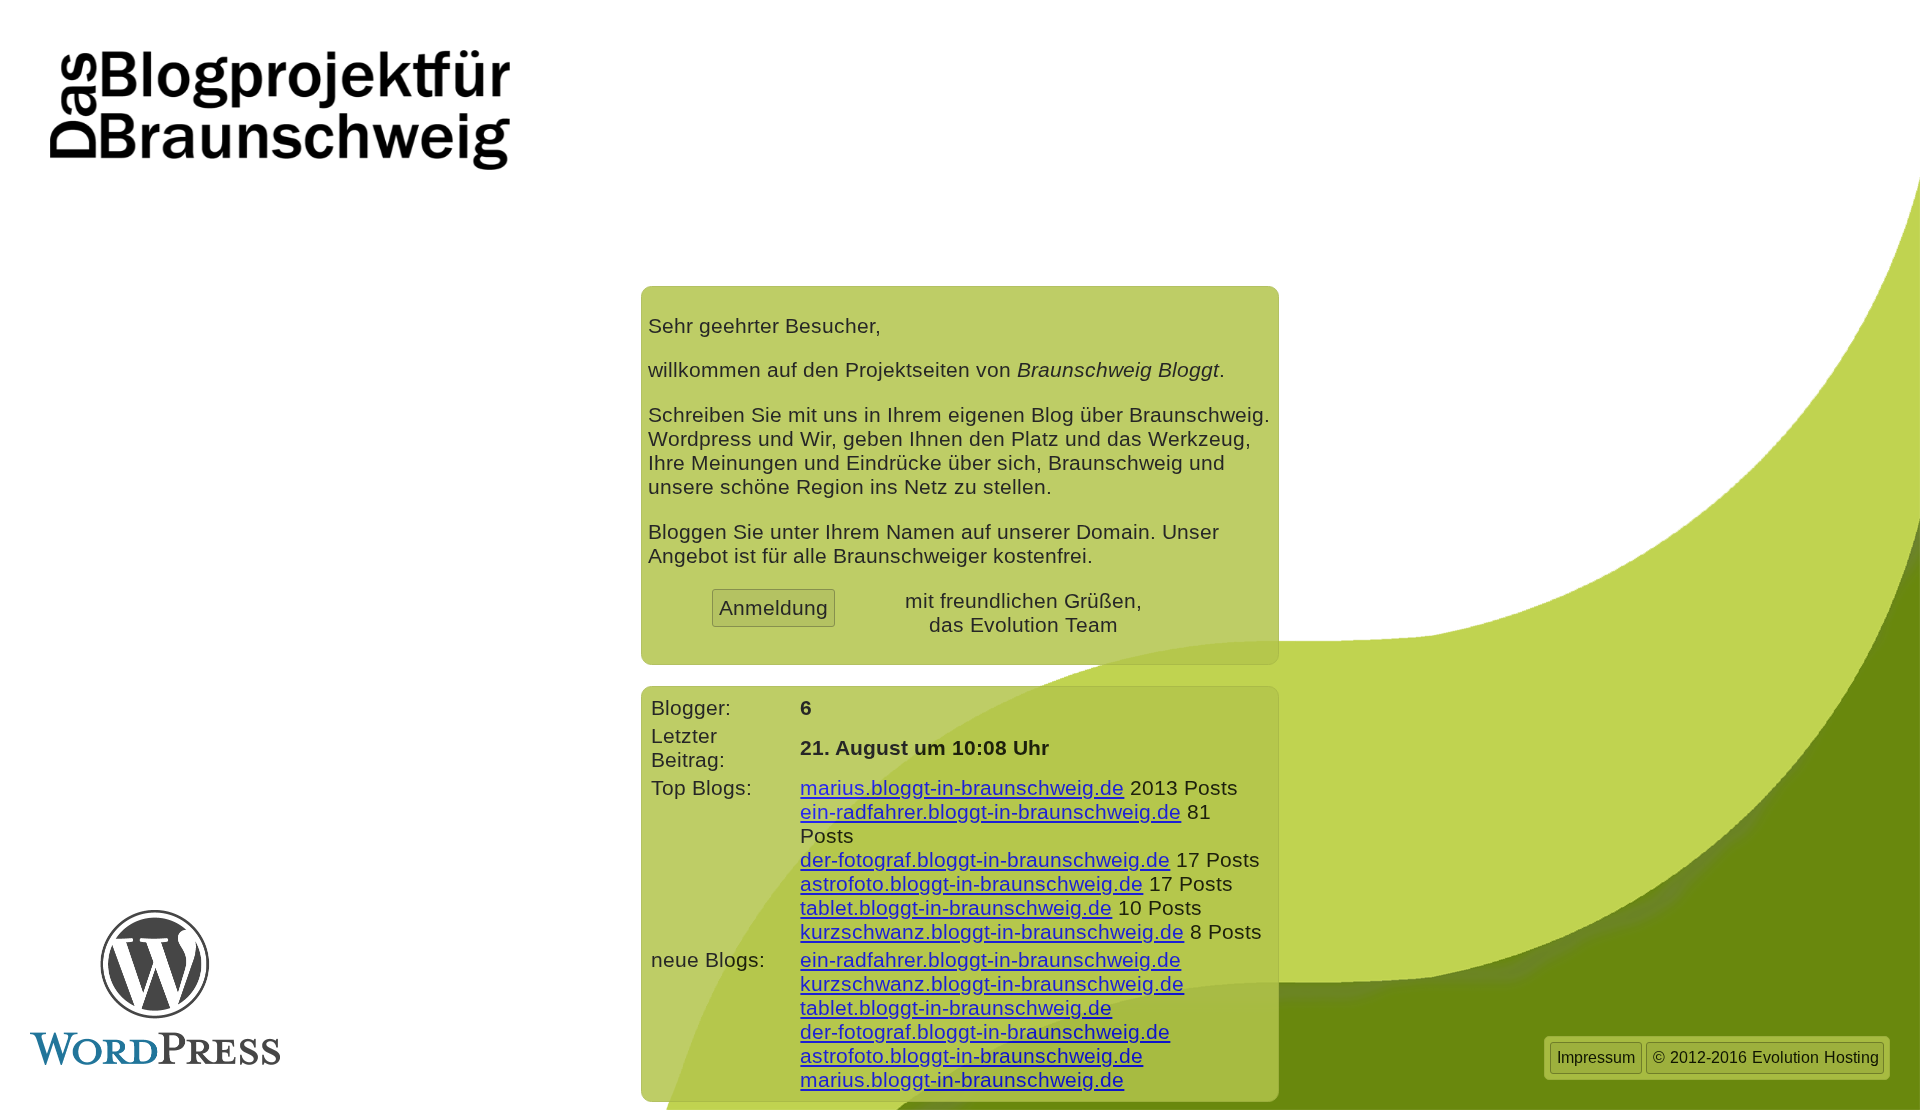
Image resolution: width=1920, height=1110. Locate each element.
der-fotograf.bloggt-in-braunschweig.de (985, 859)
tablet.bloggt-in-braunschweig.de (956, 907)
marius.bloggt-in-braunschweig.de (962, 787)
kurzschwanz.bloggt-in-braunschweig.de (992, 931)
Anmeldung (773, 607)
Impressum (1596, 1057)
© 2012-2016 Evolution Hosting (1766, 1057)
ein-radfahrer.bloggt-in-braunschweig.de (990, 811)
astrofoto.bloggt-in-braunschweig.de (971, 883)
